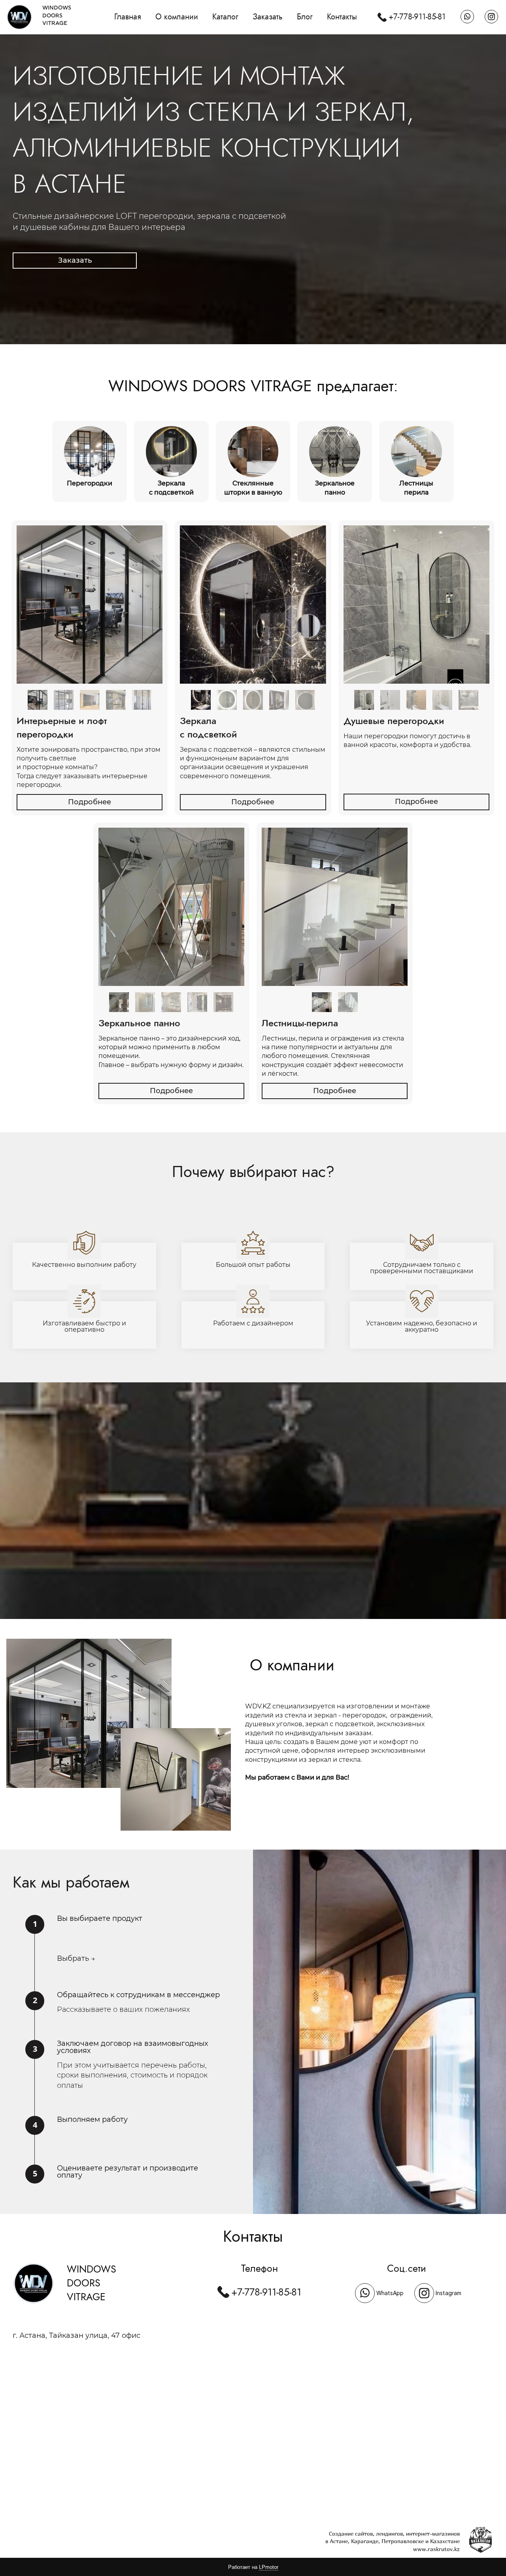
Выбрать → (76, 1958)
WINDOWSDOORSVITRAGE (57, 15)
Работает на (253, 2567)
